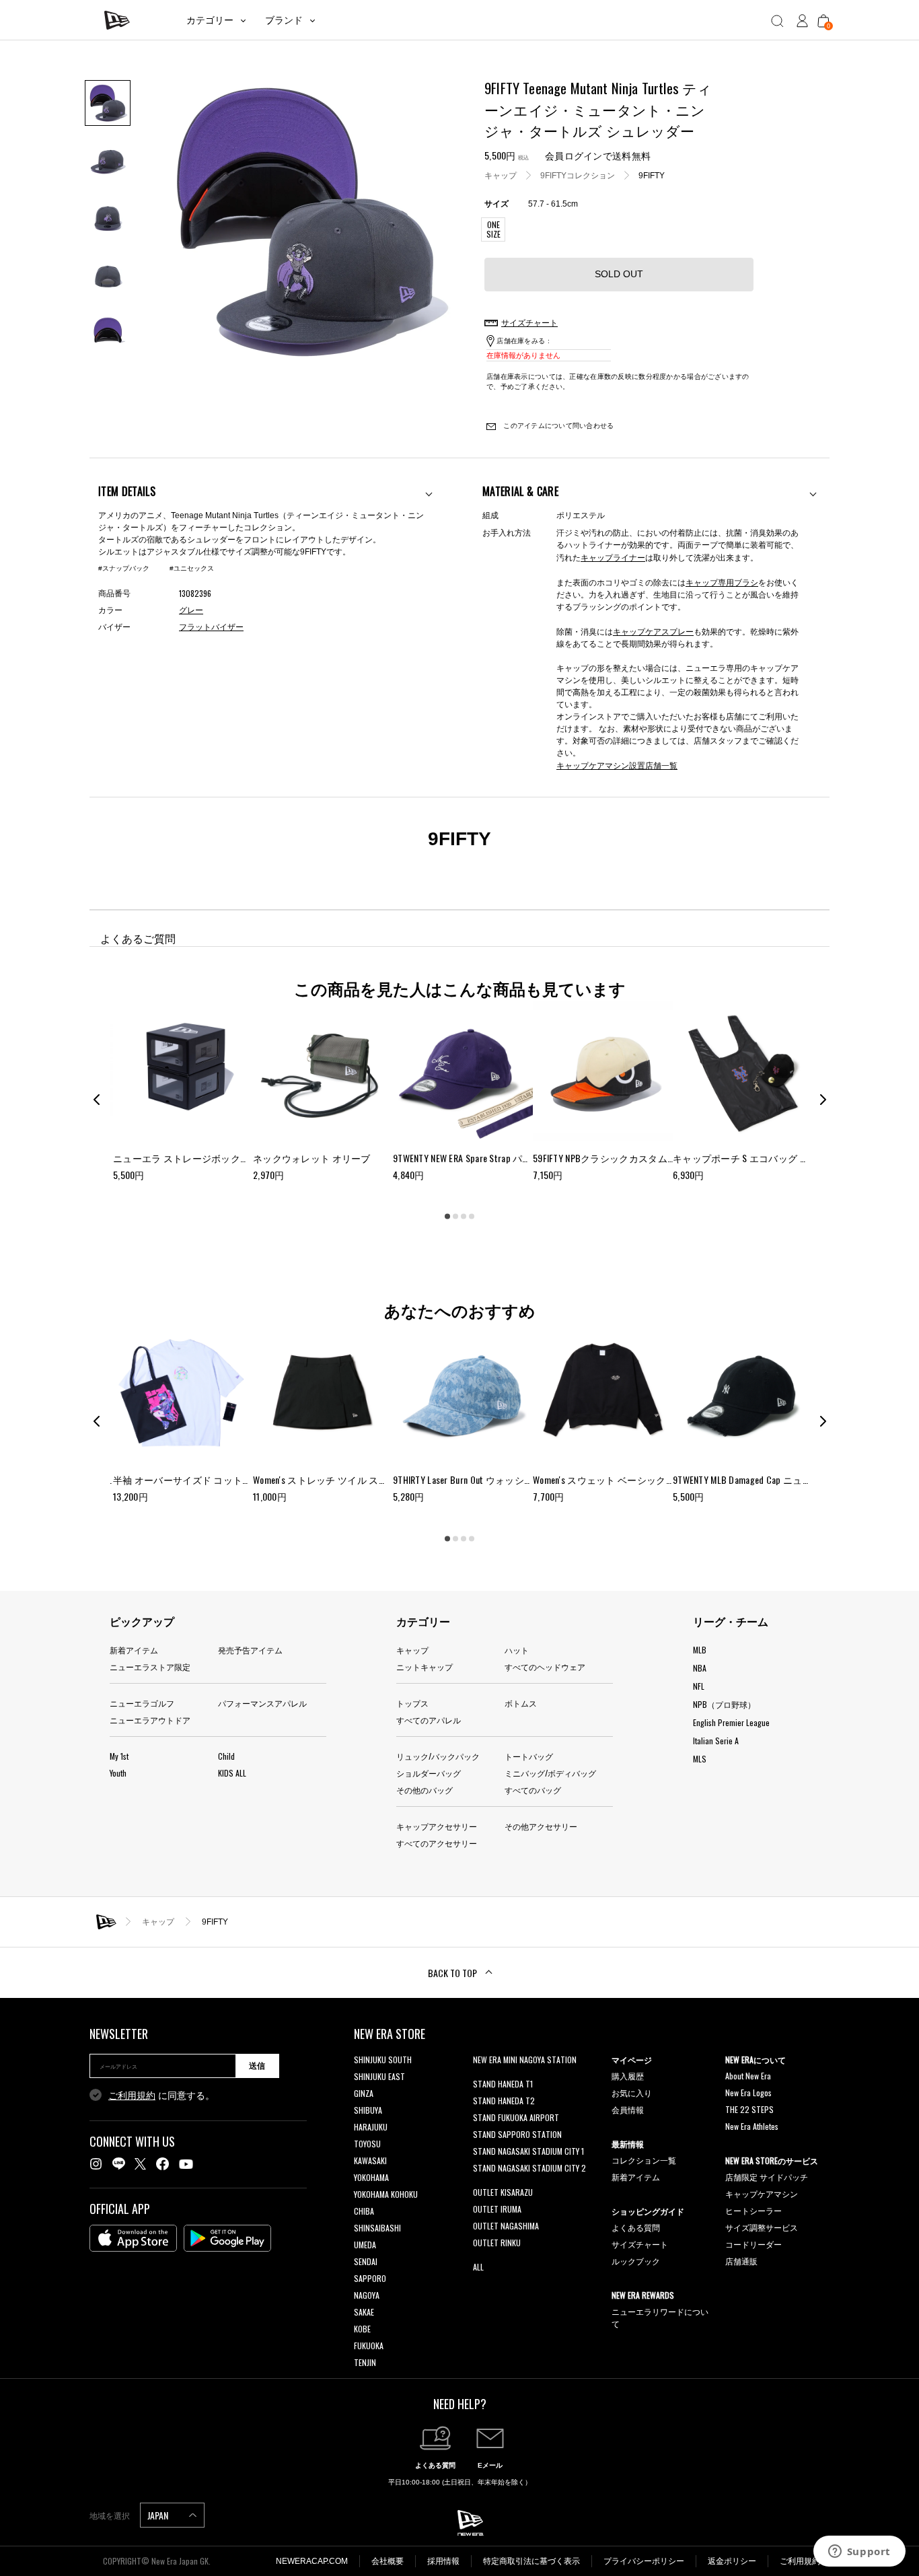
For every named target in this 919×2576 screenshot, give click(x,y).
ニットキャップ (425, 1667)
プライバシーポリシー (644, 2561)
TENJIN (365, 2362)
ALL (478, 2267)
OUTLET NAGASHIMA (506, 2226)
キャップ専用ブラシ (722, 582)
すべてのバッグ (533, 1790)
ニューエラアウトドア (150, 1720)
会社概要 (388, 2561)
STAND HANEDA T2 (504, 2101)
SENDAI (366, 2261)
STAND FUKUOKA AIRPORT (516, 2117)
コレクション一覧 (644, 2160)
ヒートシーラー (753, 2210)
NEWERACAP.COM (312, 2561)
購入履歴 (628, 2076)
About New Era (748, 2076)
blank (482, 2076)
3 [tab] (464, 1217)
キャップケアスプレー (653, 631)
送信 (257, 2066)
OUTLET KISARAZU (503, 2192)
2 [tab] (455, 1217)
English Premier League (731, 1722)
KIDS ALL (232, 1773)
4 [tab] (472, 1217)
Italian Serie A (716, 1741)
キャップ (501, 175)
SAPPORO (370, 2278)
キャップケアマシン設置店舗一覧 (617, 765)
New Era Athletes (752, 2126)
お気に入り (632, 2092)
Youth (118, 1773)
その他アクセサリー (541, 1826)
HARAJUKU (371, 2127)
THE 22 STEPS (749, 2109)
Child (226, 1756)
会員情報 (628, 2109)
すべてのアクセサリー (437, 1843)
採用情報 (443, 2561)
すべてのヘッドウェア (545, 1667)
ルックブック (636, 2261)
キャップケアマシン (762, 2193)
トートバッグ (529, 1756)
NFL (699, 1686)
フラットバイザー (211, 627)
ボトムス (521, 1703)
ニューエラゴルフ (142, 1703)
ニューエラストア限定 (150, 1667)
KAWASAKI (370, 2160)
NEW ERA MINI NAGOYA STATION (525, 2060)
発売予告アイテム (250, 1650)
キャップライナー (613, 557)
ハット (517, 1650)
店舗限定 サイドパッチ (767, 2177)
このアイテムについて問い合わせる (557, 426)
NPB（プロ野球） (724, 1704)
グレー (191, 610)
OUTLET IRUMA (497, 2209)
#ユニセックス (192, 568)
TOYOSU (367, 2144)
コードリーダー (753, 2244)
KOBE (362, 2329)
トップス (412, 1703)
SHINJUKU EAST (379, 2076)
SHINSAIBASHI (377, 2228)
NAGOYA (367, 2295)
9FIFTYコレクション (578, 175)
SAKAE (364, 2312)
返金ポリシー (732, 2561)
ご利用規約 (132, 2096)
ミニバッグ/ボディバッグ (550, 1773)
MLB (700, 1650)
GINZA (364, 2093)
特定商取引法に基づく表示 (531, 2561)
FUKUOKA (369, 2346)
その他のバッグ (425, 1790)
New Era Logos (748, 2092)
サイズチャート (640, 2244)
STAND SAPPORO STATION (517, 2134)
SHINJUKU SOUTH (383, 2060)
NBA (700, 1668)
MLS (700, 1759)
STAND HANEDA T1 (503, 2084)
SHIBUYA (368, 2110)
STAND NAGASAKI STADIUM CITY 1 (528, 2151)
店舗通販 (741, 2261)
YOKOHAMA (371, 2177)
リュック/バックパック (438, 1756)
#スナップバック (124, 568)
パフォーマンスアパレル (262, 1703)
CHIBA (364, 2211)
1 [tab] (447, 1217)
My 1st (119, 1756)
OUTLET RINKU (497, 2243)
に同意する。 (161, 2096)
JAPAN (159, 2515)
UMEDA (365, 2245)
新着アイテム (134, 1650)
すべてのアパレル (429, 1720)
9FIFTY (652, 175)
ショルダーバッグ (429, 1773)
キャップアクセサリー (437, 1826)
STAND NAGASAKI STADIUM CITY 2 (529, 2168)
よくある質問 (636, 2227)
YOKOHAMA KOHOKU (386, 2194)
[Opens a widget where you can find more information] (859, 2552)
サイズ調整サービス (762, 2227)
